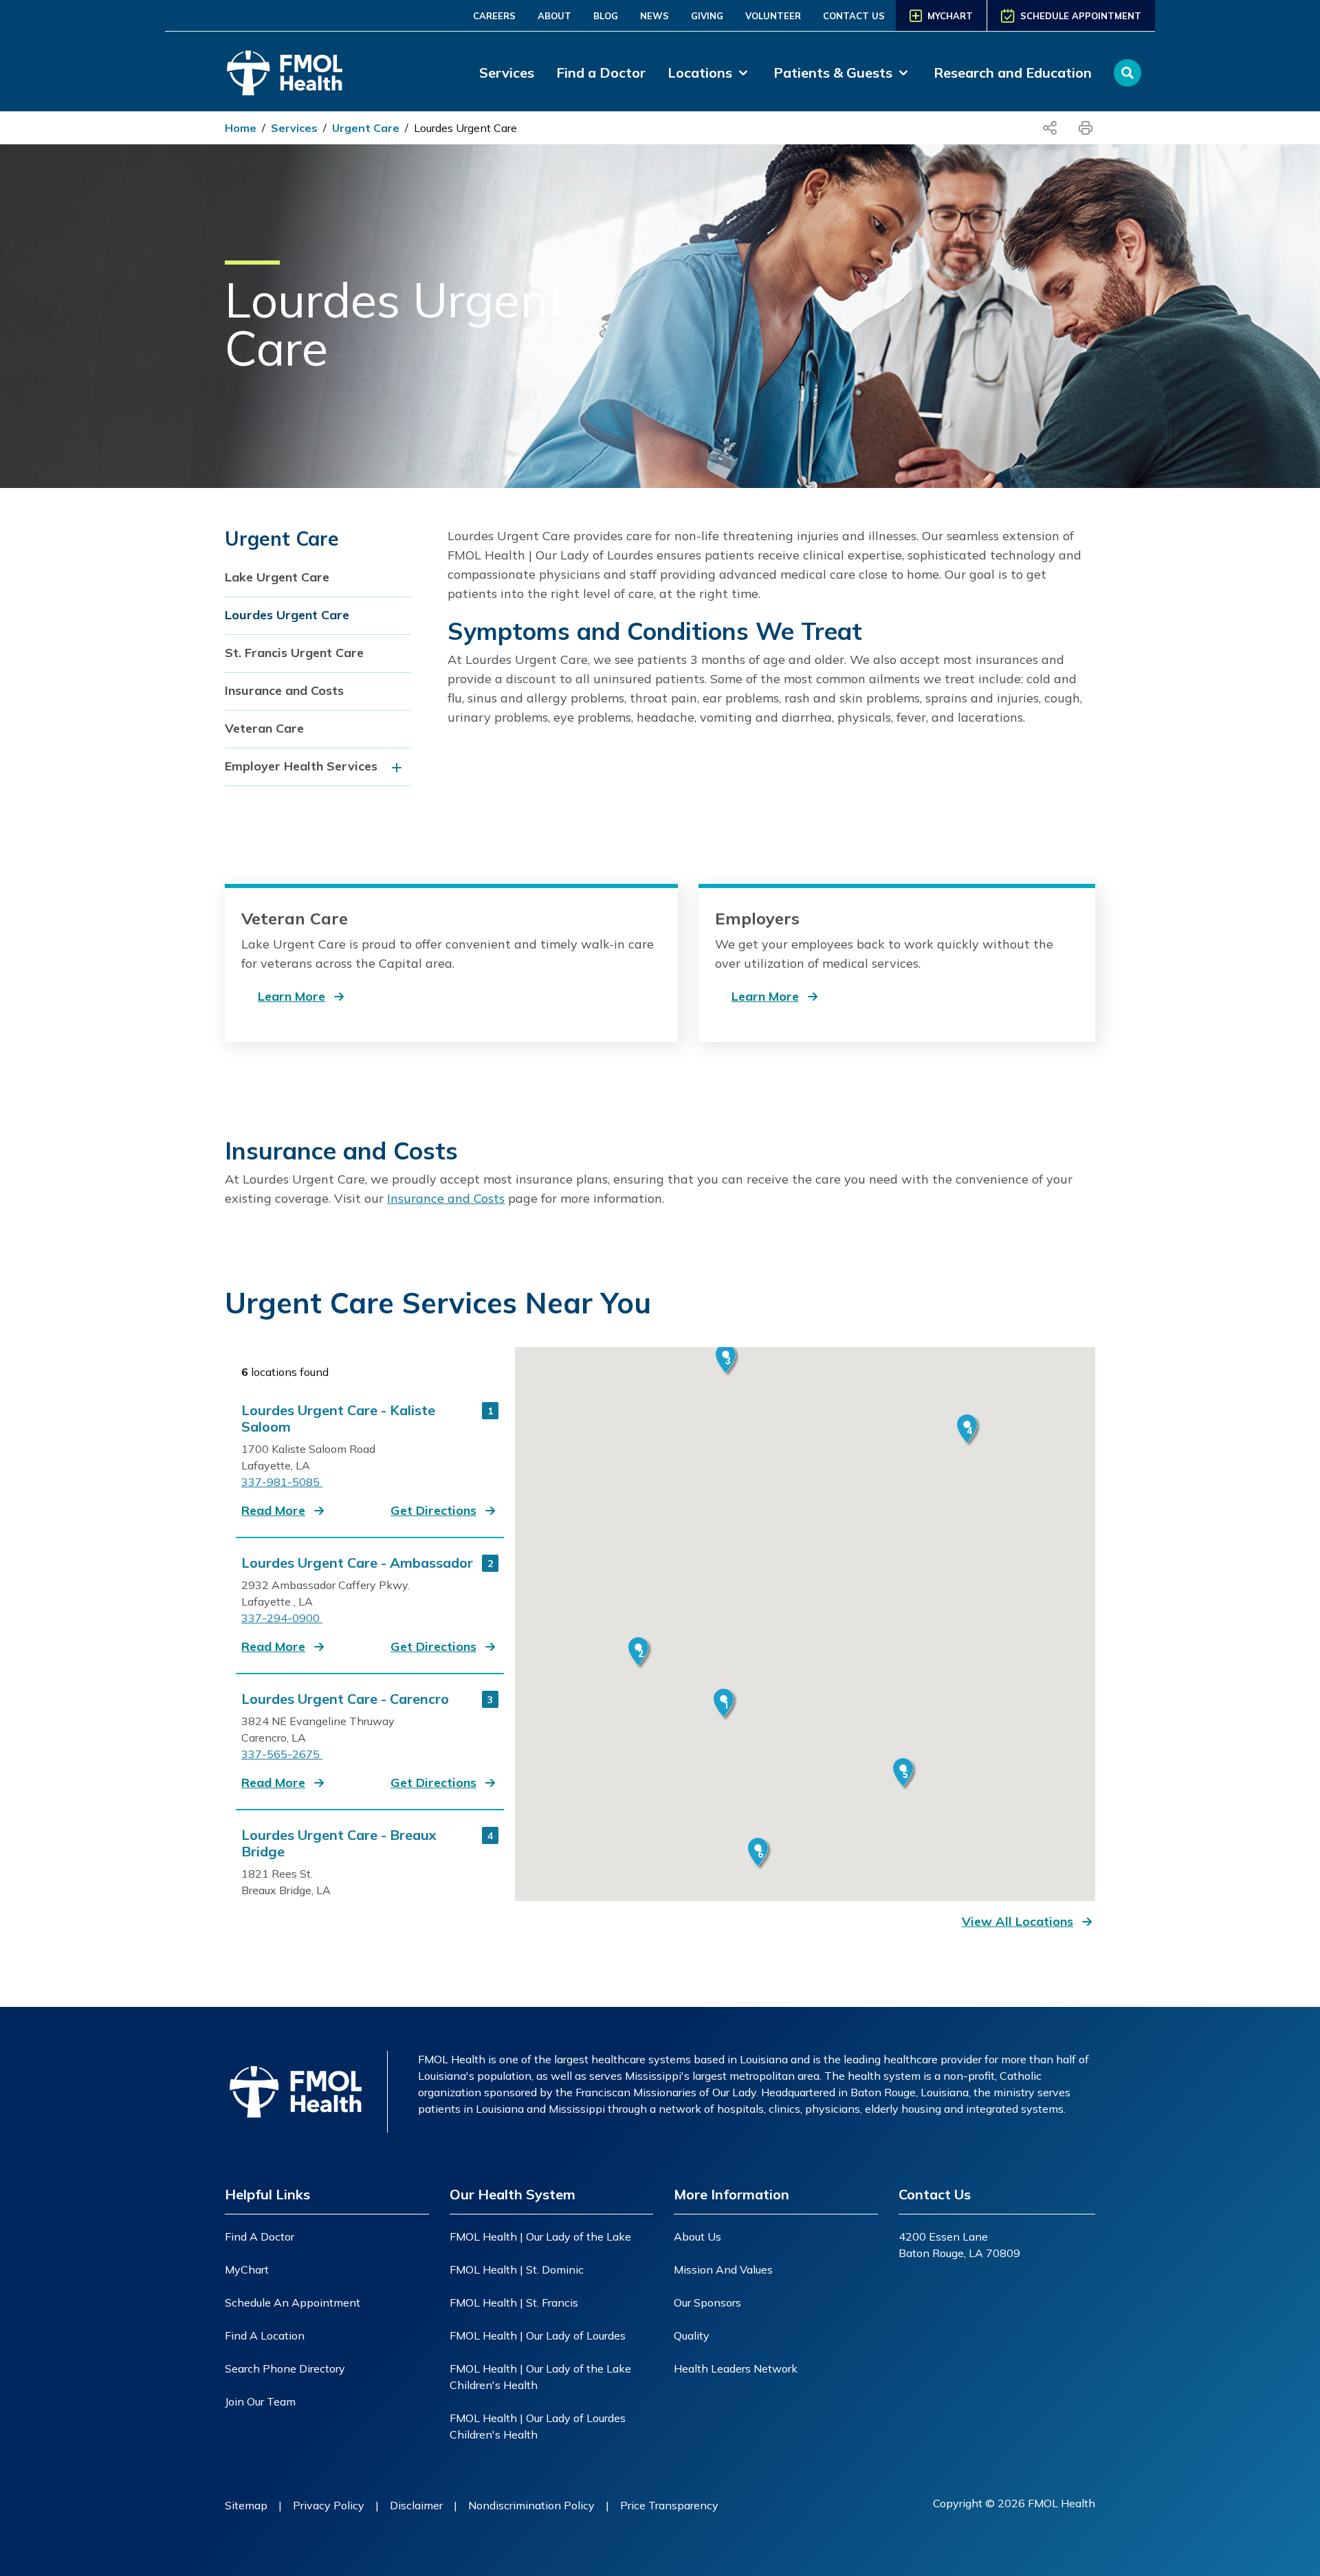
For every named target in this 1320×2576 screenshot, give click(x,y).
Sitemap (246, 2505)
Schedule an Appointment (293, 2302)
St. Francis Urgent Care (294, 653)
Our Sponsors (707, 2302)
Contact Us (854, 16)
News (654, 16)
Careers (494, 16)
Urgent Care (366, 128)
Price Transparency (669, 2505)
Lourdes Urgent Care (465, 128)
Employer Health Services (301, 766)
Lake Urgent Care (277, 577)
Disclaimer (416, 2505)
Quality (692, 2335)
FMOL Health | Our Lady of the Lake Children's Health (540, 2377)
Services (507, 73)
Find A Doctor (260, 2236)
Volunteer (773, 16)
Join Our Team (260, 2401)
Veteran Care (264, 728)
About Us (697, 2236)
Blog (606, 16)
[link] (709, 73)
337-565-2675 (282, 1754)
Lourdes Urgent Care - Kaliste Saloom (338, 1419)
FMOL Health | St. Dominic (517, 2269)
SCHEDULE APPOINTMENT (1081, 16)
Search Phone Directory (285, 2368)
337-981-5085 (282, 1482)
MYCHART (950, 16)
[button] (284, 1511)
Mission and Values (723, 2269)
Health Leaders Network (736, 2368)
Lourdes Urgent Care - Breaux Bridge (339, 1843)
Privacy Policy (329, 2505)
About (554, 16)
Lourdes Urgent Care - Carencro (345, 1699)
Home (241, 128)
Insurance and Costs (284, 690)
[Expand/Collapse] (400, 767)
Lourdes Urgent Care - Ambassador (357, 1563)
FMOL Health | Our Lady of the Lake (540, 2236)
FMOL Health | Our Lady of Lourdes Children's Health (538, 2426)
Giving (707, 16)
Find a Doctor (601, 73)
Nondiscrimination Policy (531, 2505)
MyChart (247, 2269)
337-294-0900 (282, 1618)
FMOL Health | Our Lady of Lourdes (538, 2335)
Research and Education (1013, 73)
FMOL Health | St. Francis (514, 2302)
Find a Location (265, 2335)
